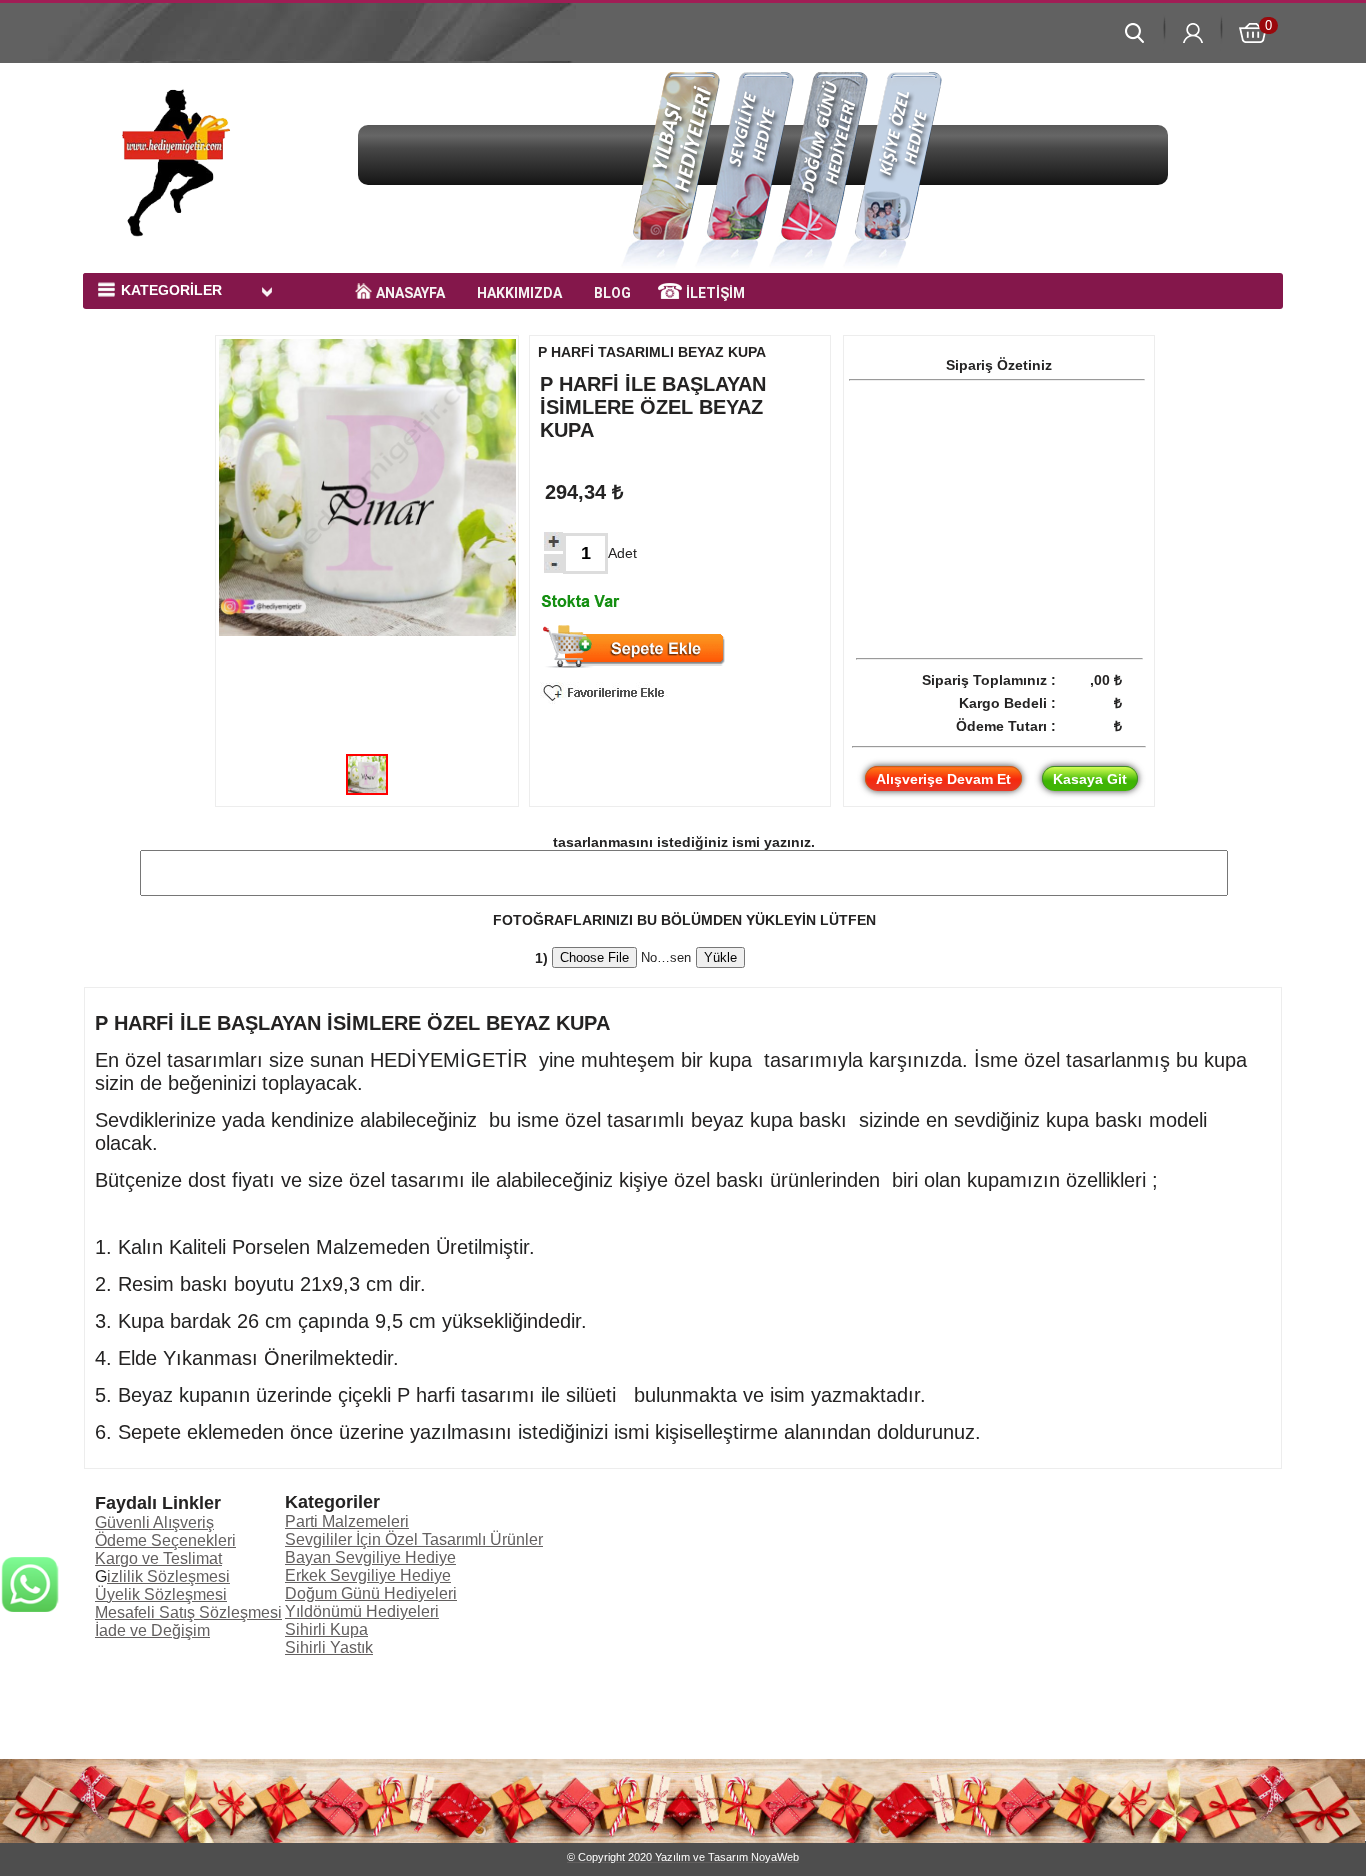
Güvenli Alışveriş (154, 1522)
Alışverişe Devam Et (943, 779)
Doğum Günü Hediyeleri (371, 1593)
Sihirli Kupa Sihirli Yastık (329, 1638)
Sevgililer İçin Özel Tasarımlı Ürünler (414, 1539)
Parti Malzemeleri (347, 1521)
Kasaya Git (1090, 779)
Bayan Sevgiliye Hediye (370, 1557)
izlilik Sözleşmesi (168, 1576)
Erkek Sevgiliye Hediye (368, 1575)
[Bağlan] (30, 1767)
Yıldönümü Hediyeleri (362, 1611)
